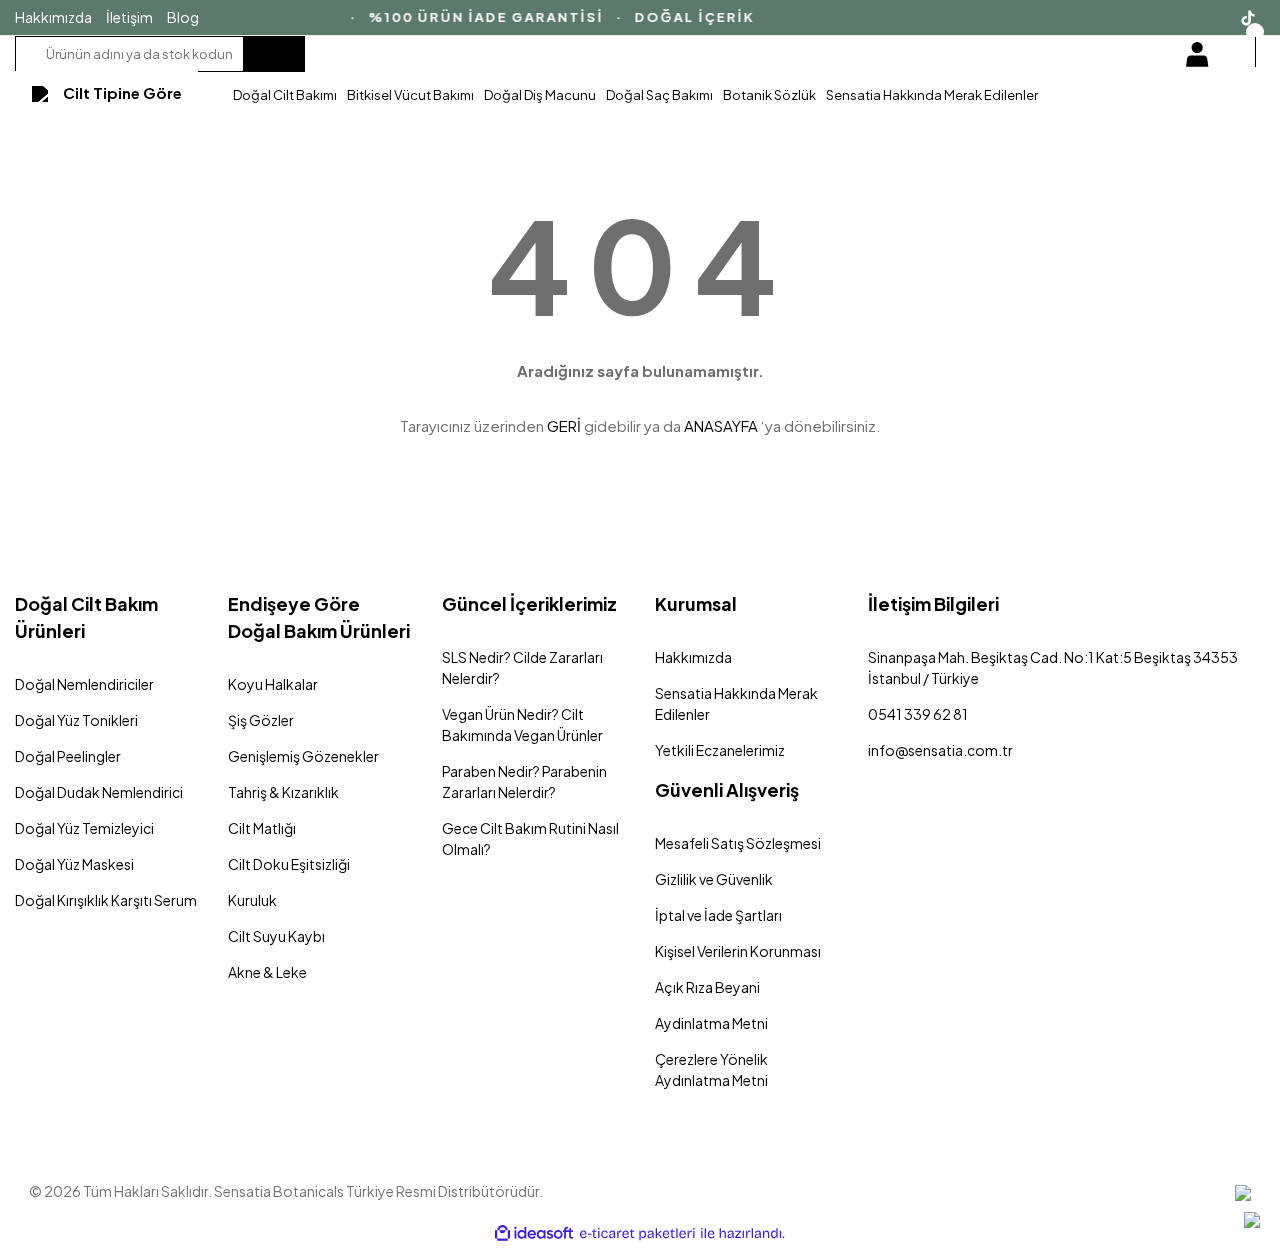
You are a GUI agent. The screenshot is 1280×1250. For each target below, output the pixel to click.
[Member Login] (1197, 54)
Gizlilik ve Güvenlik (714, 879)
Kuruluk (252, 900)
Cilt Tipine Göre (122, 92)
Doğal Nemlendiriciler (84, 684)
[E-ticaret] (637, 1233)
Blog (183, 17)
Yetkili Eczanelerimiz (720, 750)
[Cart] (1252, 51)
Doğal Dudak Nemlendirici (99, 792)
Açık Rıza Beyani (707, 987)
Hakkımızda (53, 17)
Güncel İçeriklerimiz (529, 603)
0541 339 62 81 (918, 714)
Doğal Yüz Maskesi (74, 864)
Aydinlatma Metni (711, 1023)
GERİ (564, 425)
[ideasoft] (534, 1233)
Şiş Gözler (261, 720)
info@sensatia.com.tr (940, 750)
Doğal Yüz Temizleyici (84, 828)
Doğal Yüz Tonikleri (76, 720)
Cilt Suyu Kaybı (276, 936)
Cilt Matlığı (262, 828)
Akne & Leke (267, 972)
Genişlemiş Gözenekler (303, 756)
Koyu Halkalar (273, 684)
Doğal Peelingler (68, 756)
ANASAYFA (721, 425)
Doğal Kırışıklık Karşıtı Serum (106, 900)
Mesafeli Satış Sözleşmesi (738, 843)
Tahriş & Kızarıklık (283, 792)
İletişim (129, 17)
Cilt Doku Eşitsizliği (289, 864)
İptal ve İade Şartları (718, 915)
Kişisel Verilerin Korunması (738, 951)
